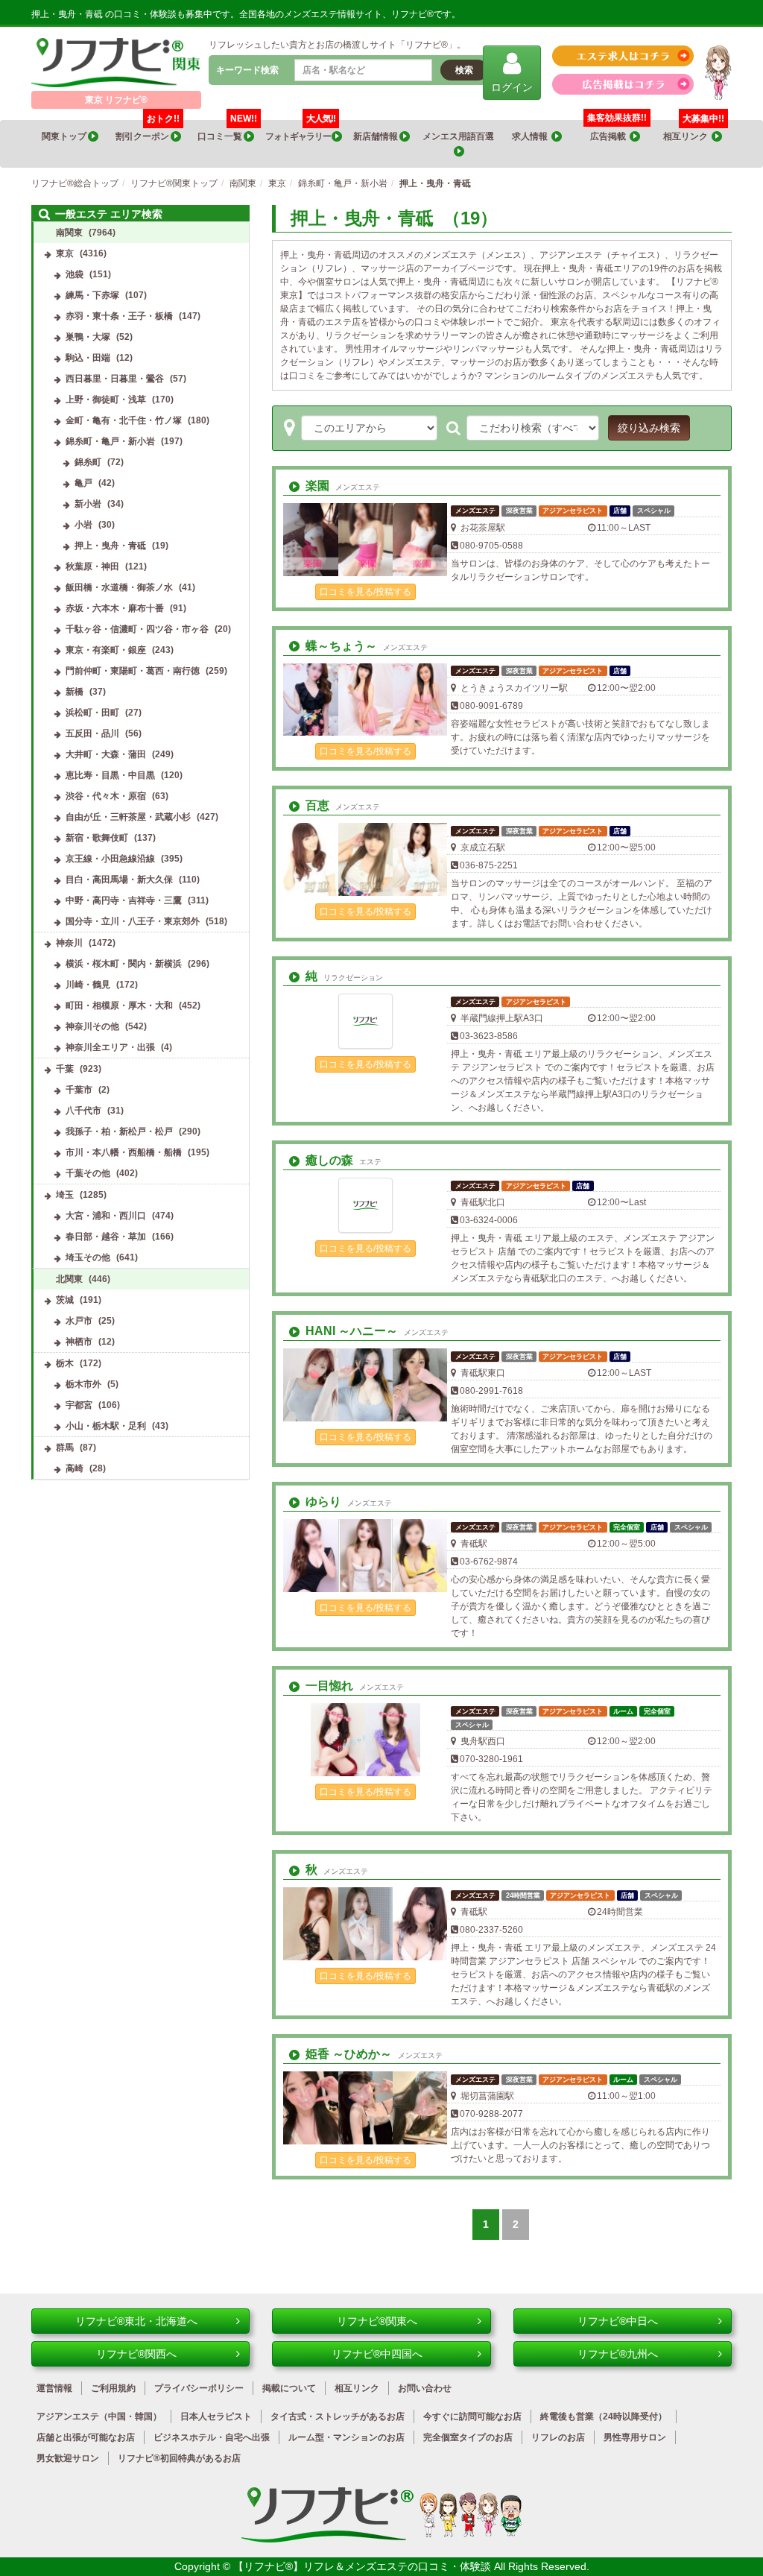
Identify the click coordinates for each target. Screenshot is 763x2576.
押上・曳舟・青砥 (110, 546)
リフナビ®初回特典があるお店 (179, 2458)
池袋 (75, 274)
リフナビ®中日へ (618, 2321)
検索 (464, 70)
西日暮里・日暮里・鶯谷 (115, 379)
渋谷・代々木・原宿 (106, 796)
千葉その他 (88, 1173)
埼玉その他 (88, 1257)
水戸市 (79, 1321)
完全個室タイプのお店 (468, 2437)
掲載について (289, 2388)
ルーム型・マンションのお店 (346, 2437)
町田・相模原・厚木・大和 (119, 1006)
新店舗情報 (376, 136)
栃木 (65, 1363)
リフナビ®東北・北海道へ (136, 2321)
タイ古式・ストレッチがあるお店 (338, 2416)
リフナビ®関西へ (136, 2354)
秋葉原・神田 (92, 566)
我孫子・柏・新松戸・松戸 (119, 1131)
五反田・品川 (92, 733)
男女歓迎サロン (68, 2458)
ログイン (512, 87)
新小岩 (88, 504)
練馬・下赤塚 (92, 295)
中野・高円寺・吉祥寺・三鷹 (124, 900)
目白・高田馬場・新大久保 (119, 880)
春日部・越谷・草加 (106, 1237)
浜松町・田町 (92, 713)
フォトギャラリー (300, 131)
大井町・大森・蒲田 (106, 754)
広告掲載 (610, 136)
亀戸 (83, 483)
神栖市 (79, 1342)
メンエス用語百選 (459, 136)
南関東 (69, 233)
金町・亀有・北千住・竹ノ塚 (124, 420)
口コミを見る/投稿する (365, 592)
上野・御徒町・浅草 (106, 400)
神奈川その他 (92, 1026)
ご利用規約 (113, 2388)
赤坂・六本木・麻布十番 (115, 608)
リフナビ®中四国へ (377, 2354)
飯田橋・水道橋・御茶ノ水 (119, 587)
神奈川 (69, 943)
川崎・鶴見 (88, 985)
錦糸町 (88, 462)
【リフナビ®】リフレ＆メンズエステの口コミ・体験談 (364, 2566)
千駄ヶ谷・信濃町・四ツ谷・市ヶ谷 (137, 629)
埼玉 (65, 1195)
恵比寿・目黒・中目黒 (110, 775)
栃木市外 (83, 1384)
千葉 (65, 1069)
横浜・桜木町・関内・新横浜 (124, 964)
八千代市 (83, 1111)
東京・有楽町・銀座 (106, 650)
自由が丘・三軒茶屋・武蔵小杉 (128, 817)
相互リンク (694, 131)
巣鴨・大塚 (88, 337)
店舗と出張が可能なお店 (86, 2437)
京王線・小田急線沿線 (110, 859)
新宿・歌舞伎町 (97, 838)
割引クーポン (148, 131)
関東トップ (65, 136)
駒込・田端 (88, 358)
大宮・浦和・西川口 (106, 1216)
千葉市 (79, 1090)
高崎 (75, 1468)
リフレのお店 (558, 2437)
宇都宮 (79, 1405)
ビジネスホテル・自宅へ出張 (212, 2437)
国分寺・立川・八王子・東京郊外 (133, 921)
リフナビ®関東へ (377, 2321)
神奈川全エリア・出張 (110, 1047)
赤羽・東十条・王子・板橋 (119, 316)
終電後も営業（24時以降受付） (604, 2416)
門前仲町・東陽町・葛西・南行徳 (133, 671)
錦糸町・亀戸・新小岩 (110, 441)
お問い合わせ (425, 2388)
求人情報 (532, 136)
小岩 (83, 525)
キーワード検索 (247, 70)
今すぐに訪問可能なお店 (472, 2416)
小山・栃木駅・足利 (106, 1426)
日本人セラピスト (216, 2416)
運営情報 (54, 2388)
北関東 (69, 1279)
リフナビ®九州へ (618, 2354)
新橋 (75, 692)
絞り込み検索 (649, 428)
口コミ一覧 (227, 131)
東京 (65, 253)
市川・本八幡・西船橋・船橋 (124, 1152)
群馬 (65, 1448)
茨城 (65, 1300)
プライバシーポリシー (199, 2388)
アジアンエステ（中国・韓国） (99, 2416)
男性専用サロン (635, 2437)
